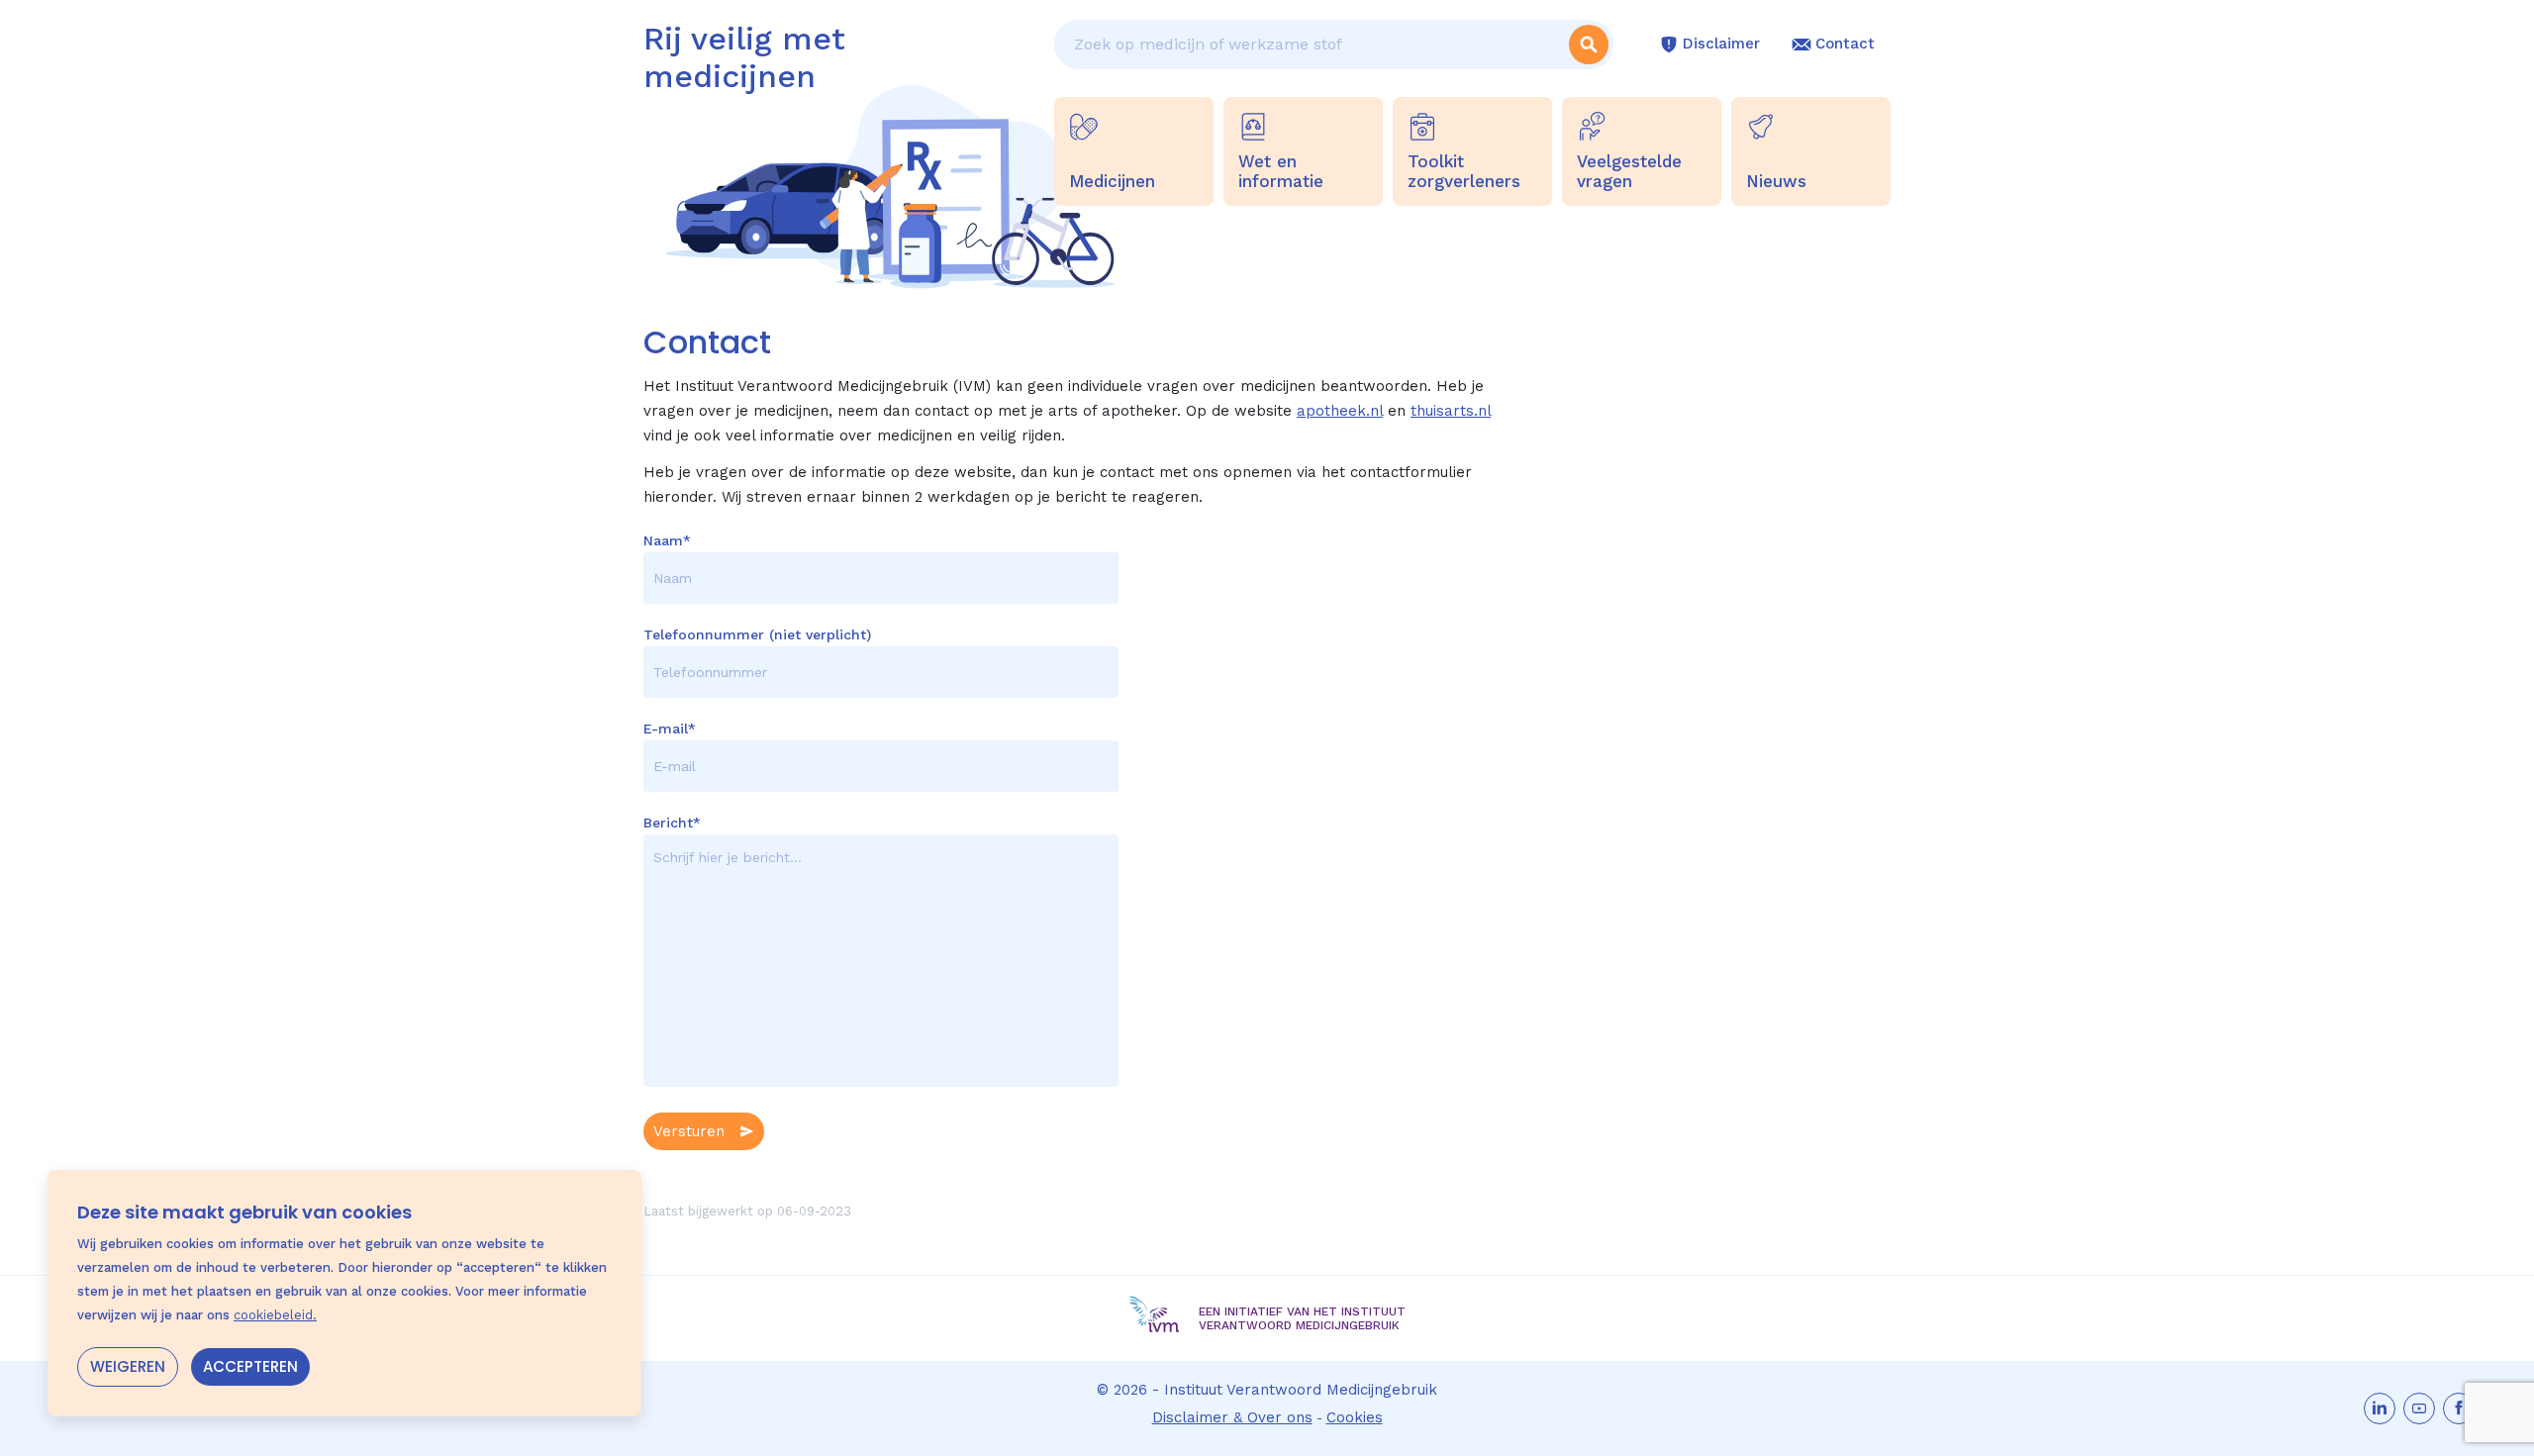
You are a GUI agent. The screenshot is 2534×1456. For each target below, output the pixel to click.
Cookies (1355, 1417)
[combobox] (1309, 45)
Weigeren (128, 1366)
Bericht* (672, 823)
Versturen (689, 1131)
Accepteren (250, 1366)
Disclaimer (1721, 44)
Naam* (667, 540)
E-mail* (670, 728)
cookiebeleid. (275, 1315)
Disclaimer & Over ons (1232, 1417)
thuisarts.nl (1451, 411)
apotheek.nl (1340, 411)
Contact (1845, 44)
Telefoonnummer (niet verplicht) (757, 634)
